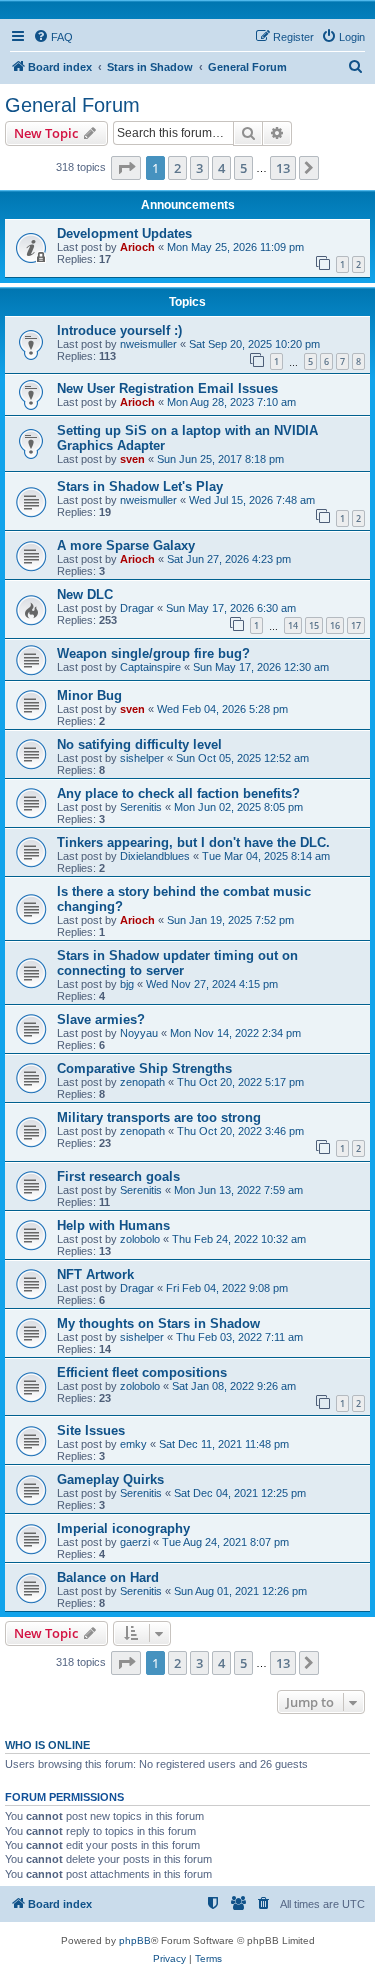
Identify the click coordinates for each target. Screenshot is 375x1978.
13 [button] (283, 168)
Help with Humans (113, 1225)
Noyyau (139, 1033)
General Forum (72, 105)
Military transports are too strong (159, 1117)
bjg (127, 984)
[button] (126, 168)
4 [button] (221, 168)
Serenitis (141, 807)
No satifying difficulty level (139, 744)
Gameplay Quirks (110, 1479)
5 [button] (243, 168)
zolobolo (140, 1239)
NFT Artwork (95, 1274)
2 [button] (177, 168)
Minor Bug (89, 695)
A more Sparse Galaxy (126, 545)
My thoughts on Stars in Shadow (158, 1323)
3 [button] (199, 168)
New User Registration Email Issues (167, 388)
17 (356, 625)
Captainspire (150, 667)
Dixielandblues (155, 856)
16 (335, 625)
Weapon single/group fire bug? (153, 653)
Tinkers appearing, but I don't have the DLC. (193, 842)
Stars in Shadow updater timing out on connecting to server (177, 963)
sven (132, 459)
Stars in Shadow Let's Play (140, 486)
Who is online (47, 1745)
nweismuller (148, 344)
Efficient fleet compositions (142, 1372)
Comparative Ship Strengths (144, 1068)
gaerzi (135, 1542)
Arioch (137, 247)
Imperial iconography (123, 1528)
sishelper (142, 758)
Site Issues (91, 1430)
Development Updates (124, 233)
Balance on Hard (108, 1577)
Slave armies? (101, 1019)
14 (293, 625)
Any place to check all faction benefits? (178, 793)
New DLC (85, 594)
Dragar (137, 608)
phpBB (135, 1940)
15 (314, 625)
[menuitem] (53, 37)
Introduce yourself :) (119, 330)
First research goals (118, 1176)
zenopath (142, 1082)
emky (133, 1444)
